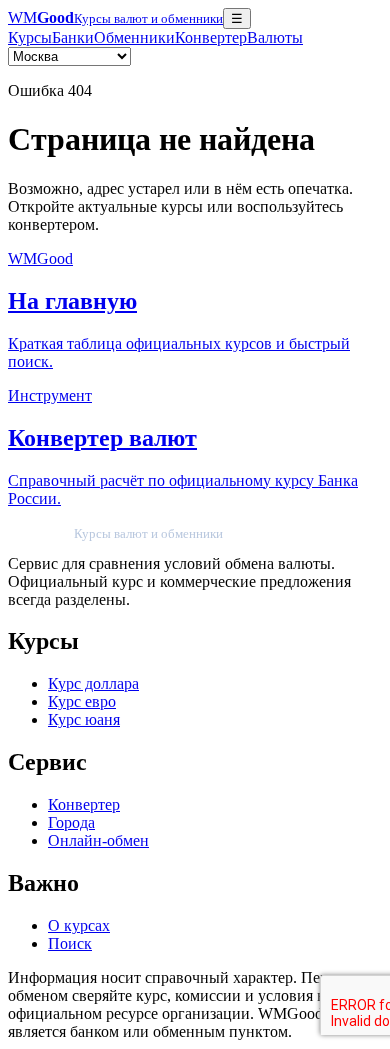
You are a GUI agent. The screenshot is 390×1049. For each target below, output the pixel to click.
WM (115, 17)
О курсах (79, 925)
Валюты (275, 37)
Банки (73, 37)
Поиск (70, 943)
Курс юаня (84, 719)
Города (71, 822)
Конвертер (211, 37)
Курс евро (82, 701)
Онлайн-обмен (98, 840)
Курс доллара (93, 683)
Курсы (30, 37)
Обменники (134, 37)
